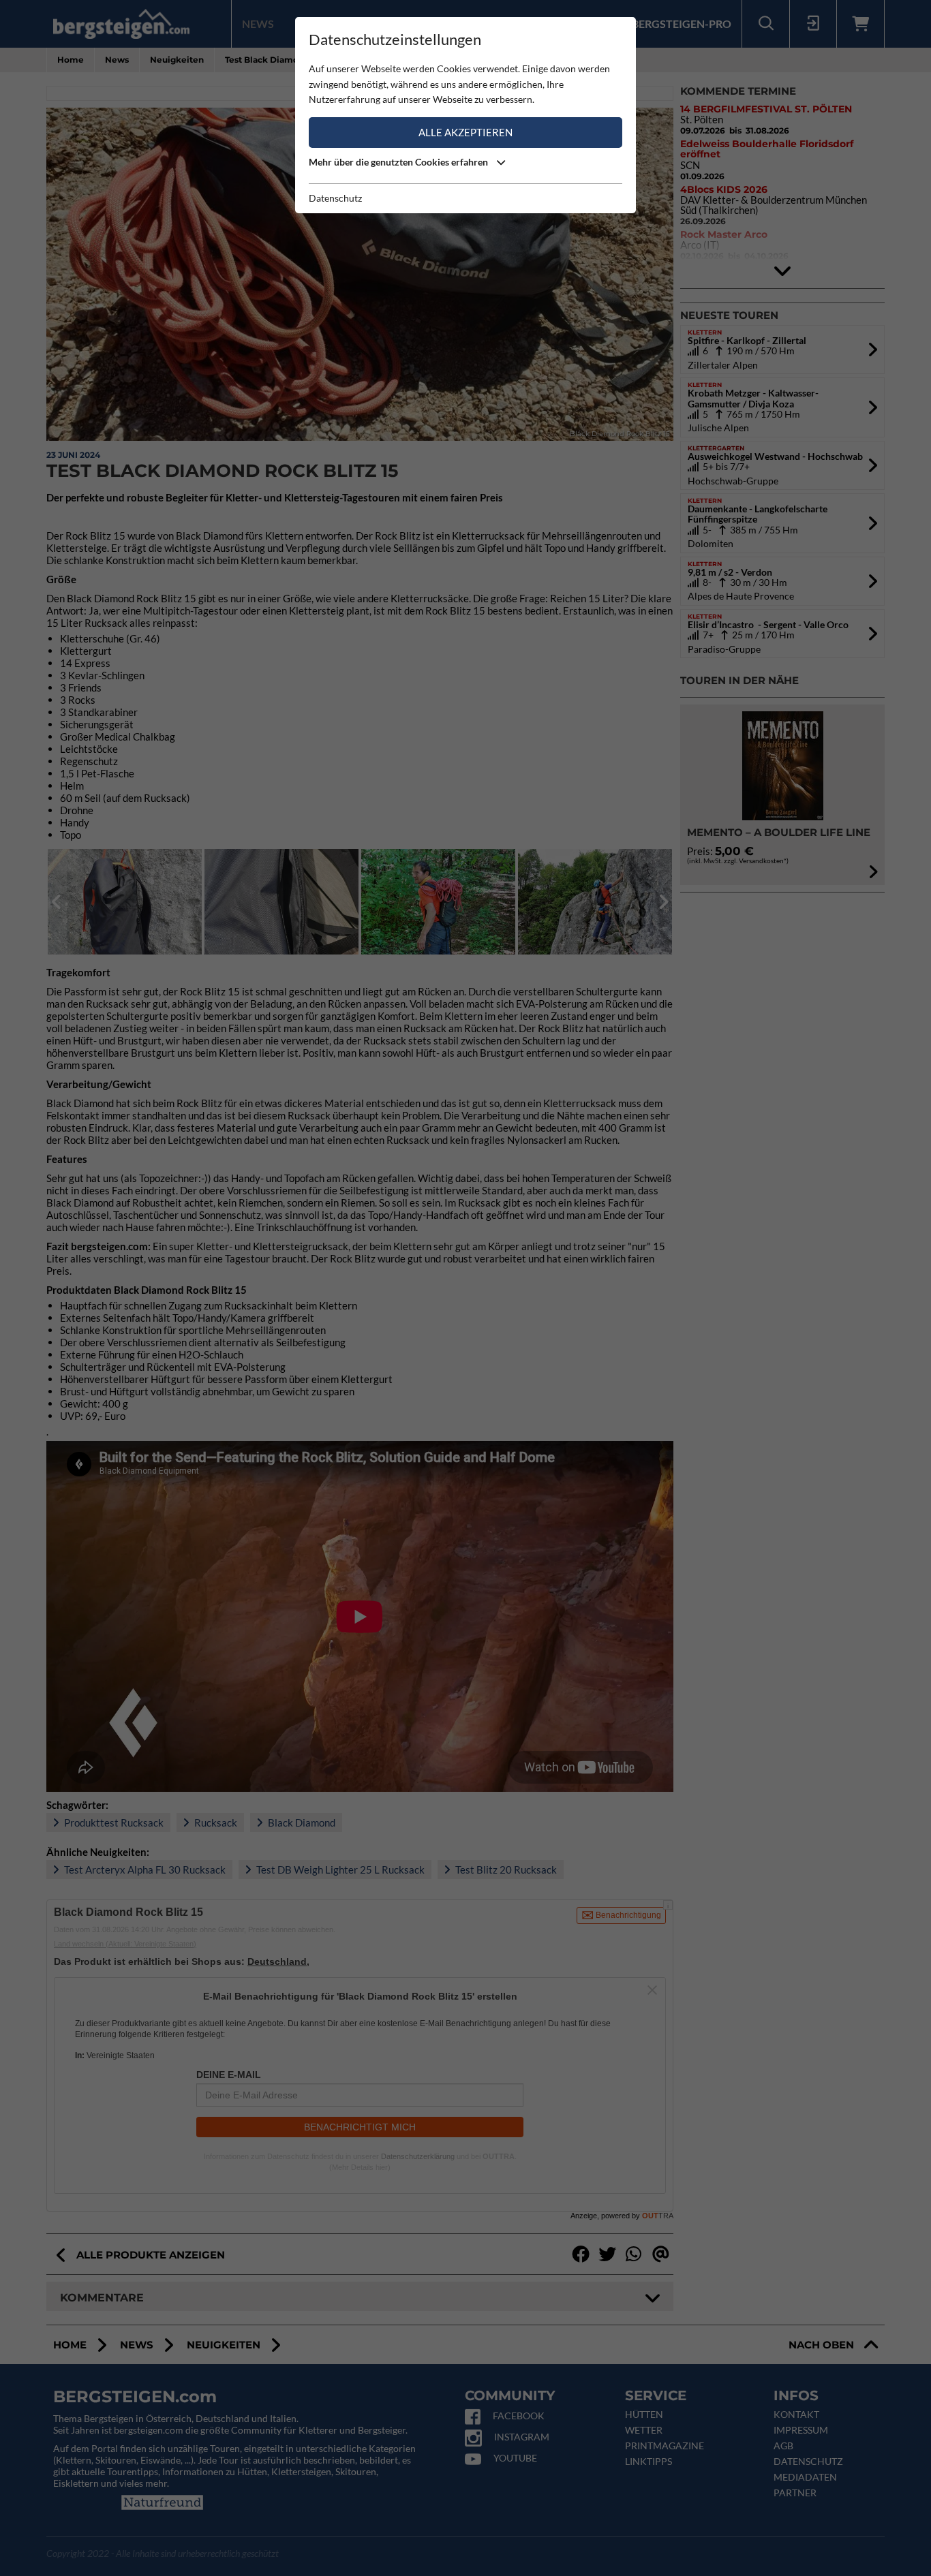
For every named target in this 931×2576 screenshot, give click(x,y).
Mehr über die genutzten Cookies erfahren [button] (399, 162)
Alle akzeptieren (465, 132)
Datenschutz (335, 198)
